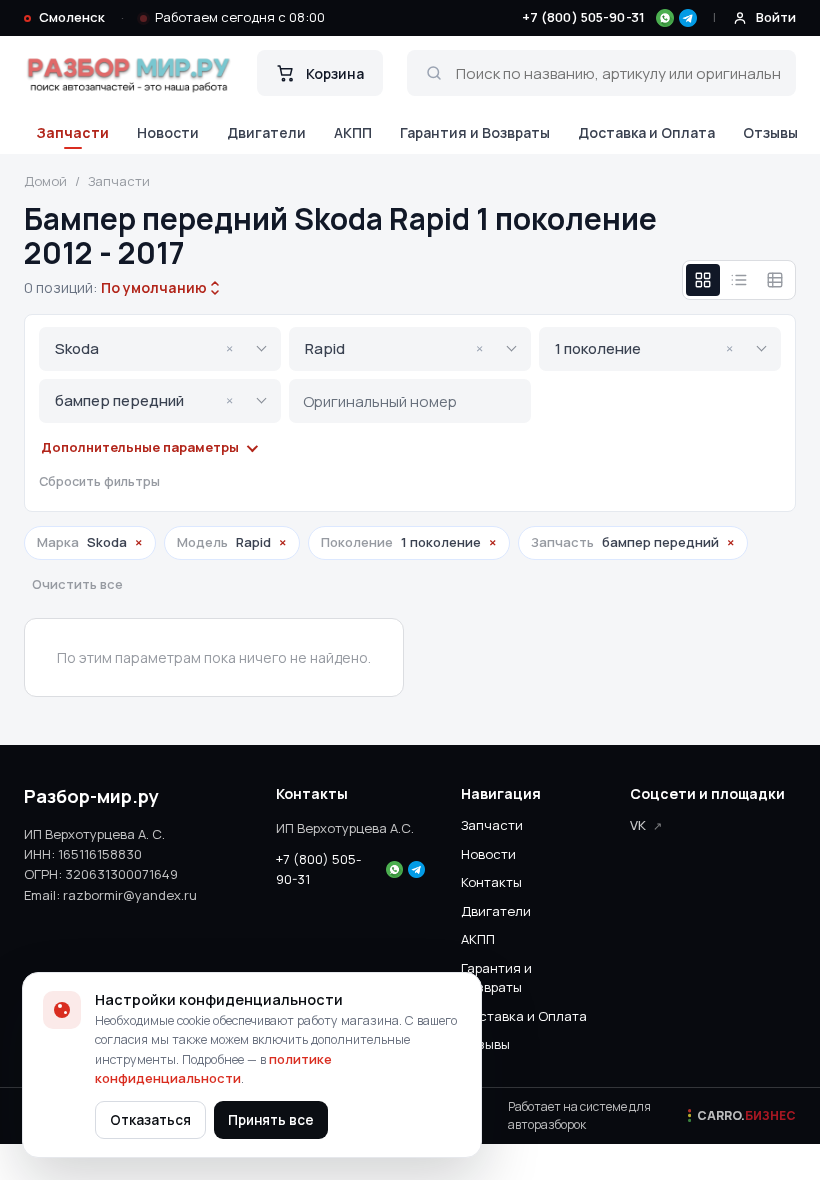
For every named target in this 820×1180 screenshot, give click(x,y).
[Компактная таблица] (775, 280)
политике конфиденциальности (213, 1069)
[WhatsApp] (665, 18)
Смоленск (72, 17)
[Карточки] (703, 280)
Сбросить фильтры (99, 481)
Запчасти (72, 132)
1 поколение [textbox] (644, 348)
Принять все (271, 1120)
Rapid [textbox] (394, 348)
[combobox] (154, 288)
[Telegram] (688, 18)
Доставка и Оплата (646, 132)
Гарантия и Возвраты (475, 132)
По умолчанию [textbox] (152, 287)
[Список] (739, 280)
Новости (168, 132)
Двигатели (266, 132)
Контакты (491, 882)
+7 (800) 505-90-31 (583, 17)
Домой (45, 181)
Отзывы (770, 132)
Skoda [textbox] (144, 348)
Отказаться (150, 1120)
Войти (776, 17)
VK (638, 825)
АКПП (353, 132)
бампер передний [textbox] (144, 400)
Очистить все (77, 584)
